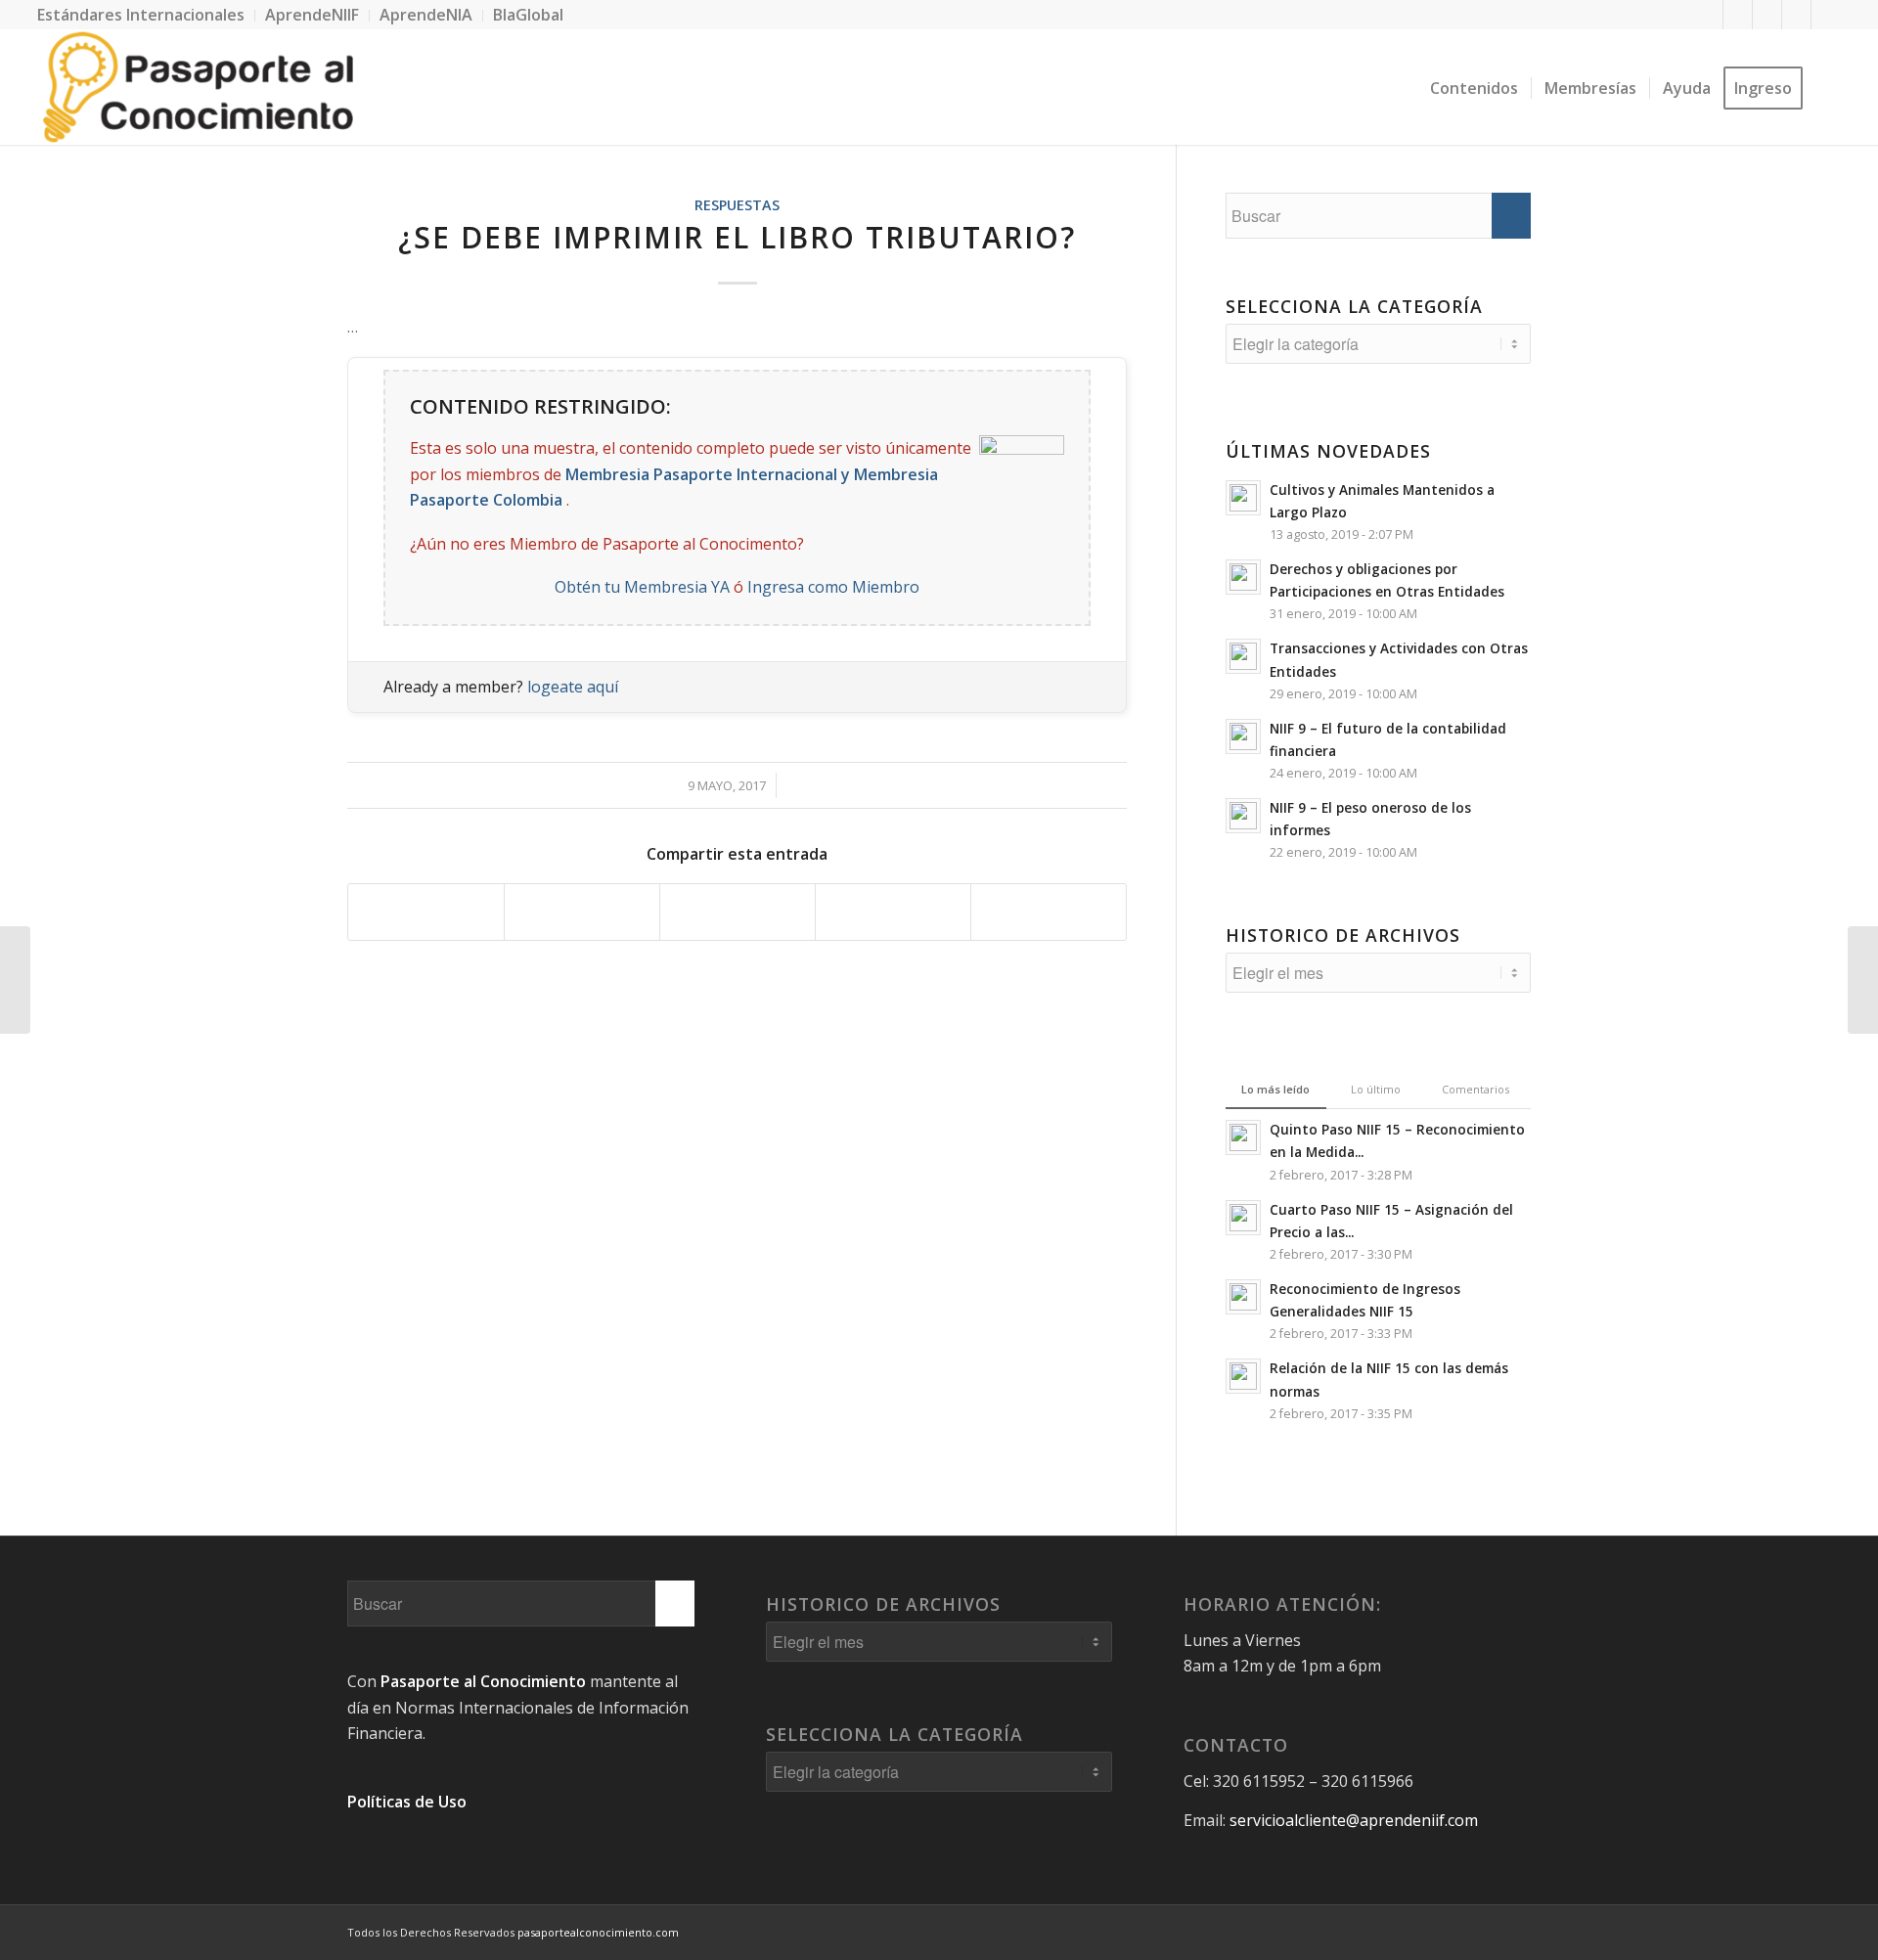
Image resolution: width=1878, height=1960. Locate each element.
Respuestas (737, 205)
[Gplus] (1767, 15)
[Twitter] (1738, 15)
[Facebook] (1708, 15)
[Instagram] (1826, 15)
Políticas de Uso (407, 1802)
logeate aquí (573, 687)
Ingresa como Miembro (833, 587)
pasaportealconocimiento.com (598, 1932)
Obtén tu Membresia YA (642, 587)
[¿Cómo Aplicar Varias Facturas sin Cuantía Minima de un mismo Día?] (15, 980)
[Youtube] (1796, 15)
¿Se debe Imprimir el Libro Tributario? (737, 237)
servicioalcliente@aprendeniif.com (1354, 1820)
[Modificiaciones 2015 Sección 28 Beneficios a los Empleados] (1863, 980)
